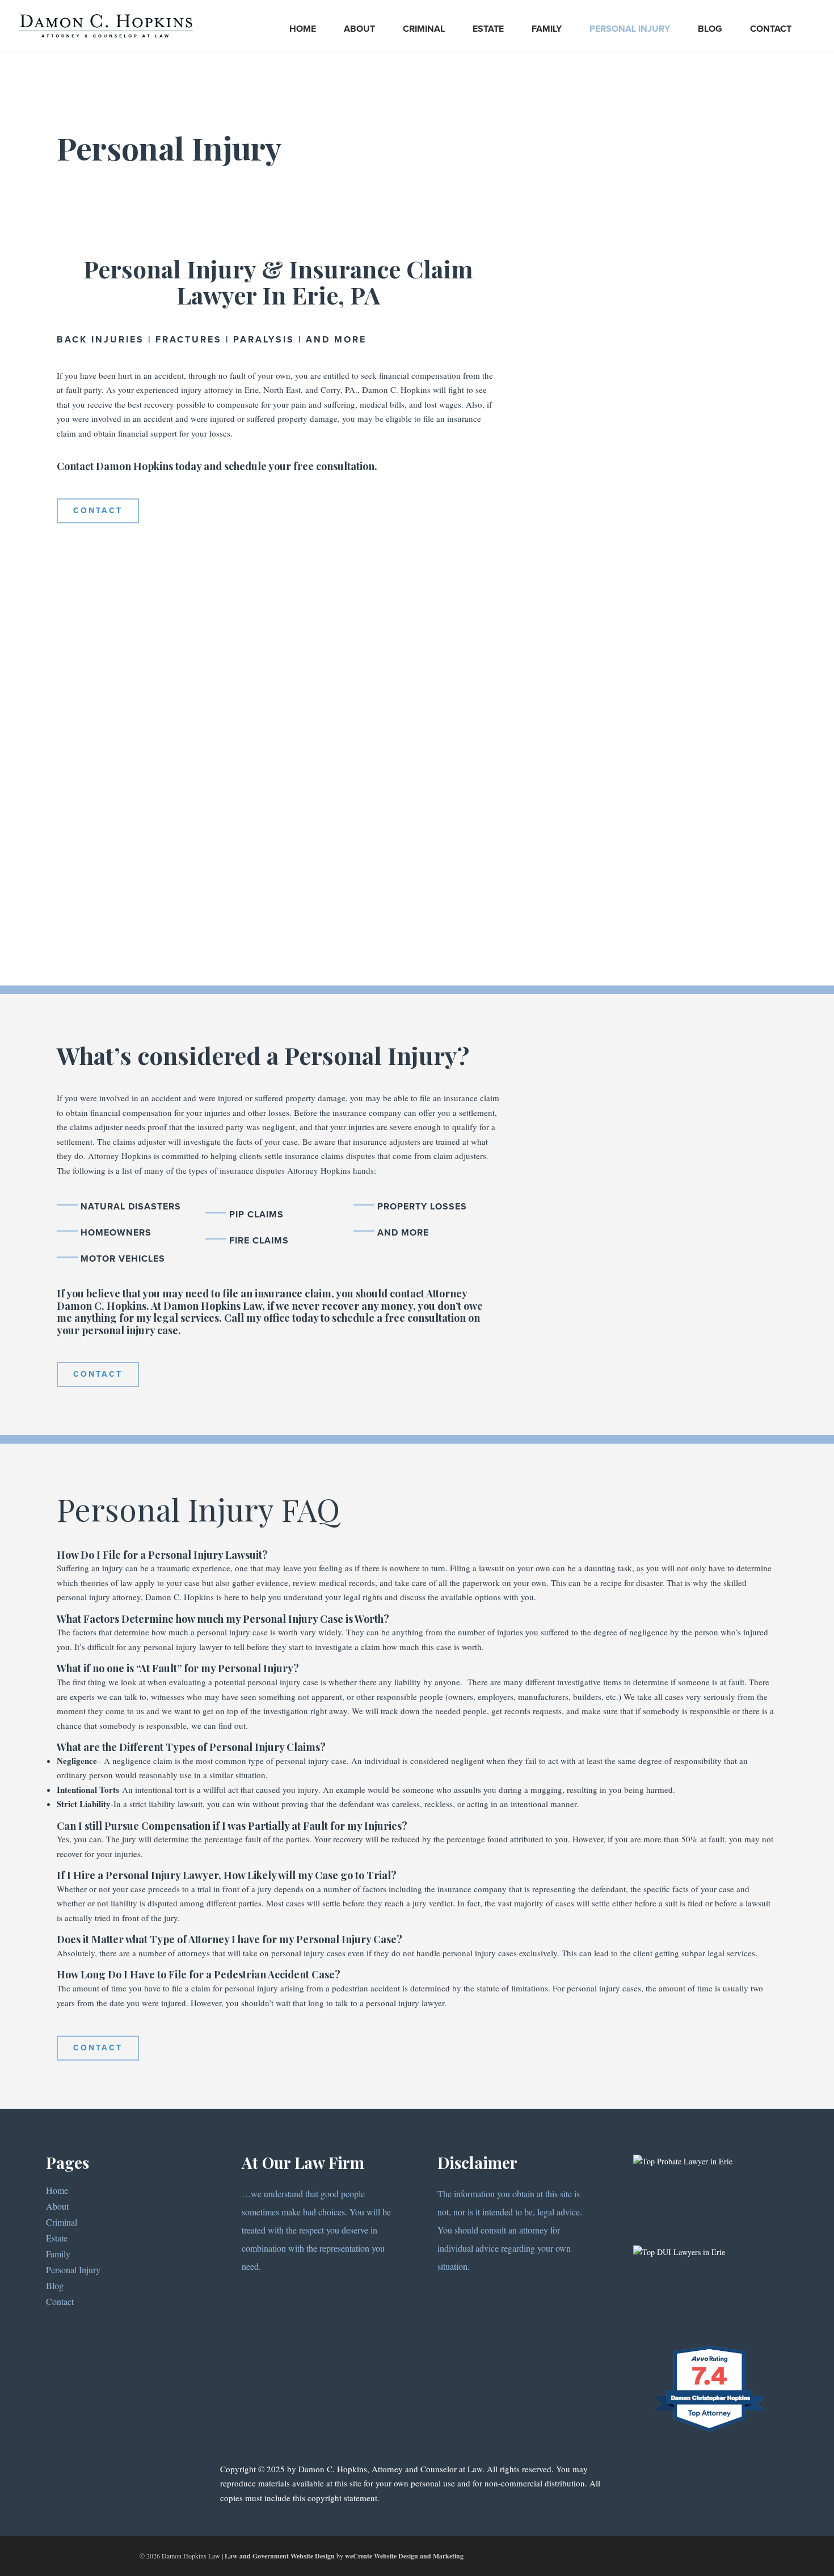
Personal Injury (630, 29)
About (359, 29)
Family (547, 29)
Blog (710, 29)
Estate (488, 29)
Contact (771, 29)
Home (303, 29)
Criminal (424, 29)
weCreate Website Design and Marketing (404, 2556)
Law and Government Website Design (280, 2556)
